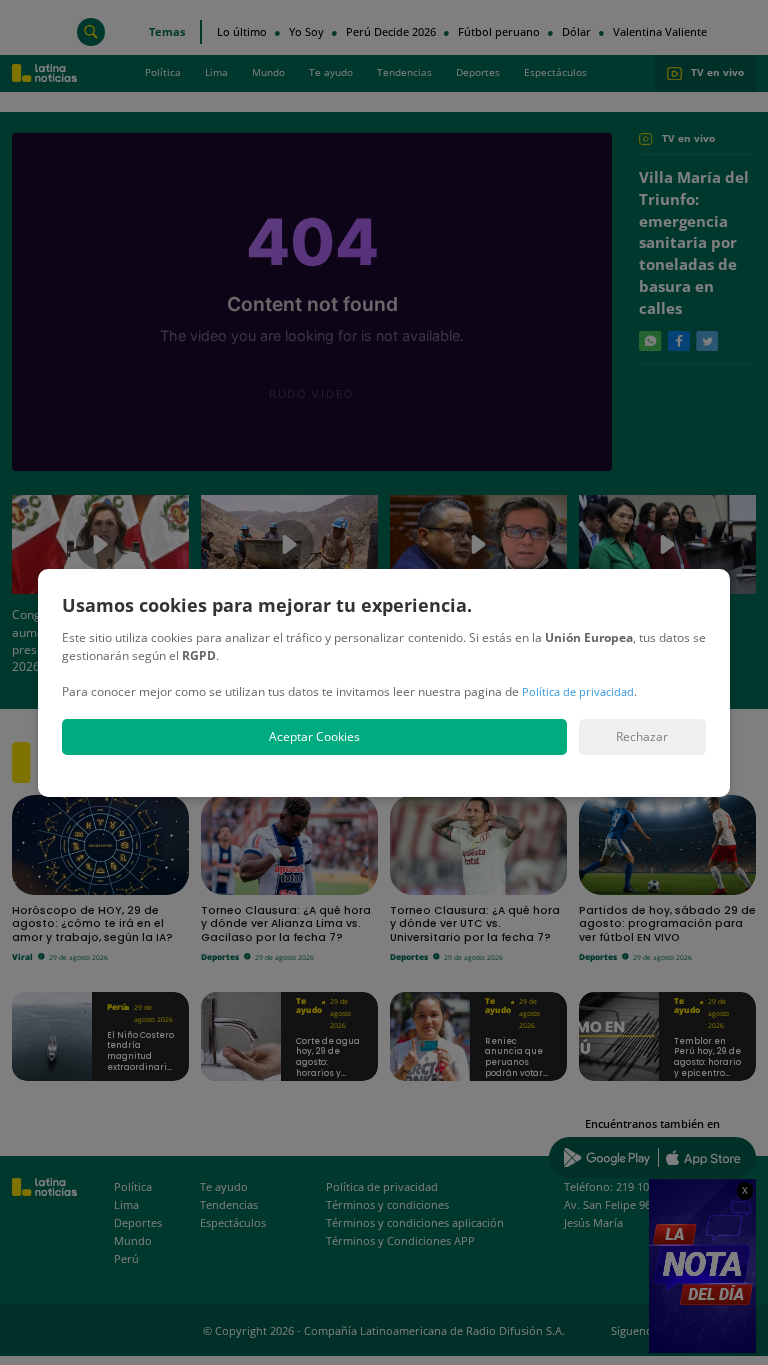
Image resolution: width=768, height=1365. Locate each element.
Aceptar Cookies (314, 736)
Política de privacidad (578, 691)
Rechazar (642, 736)
